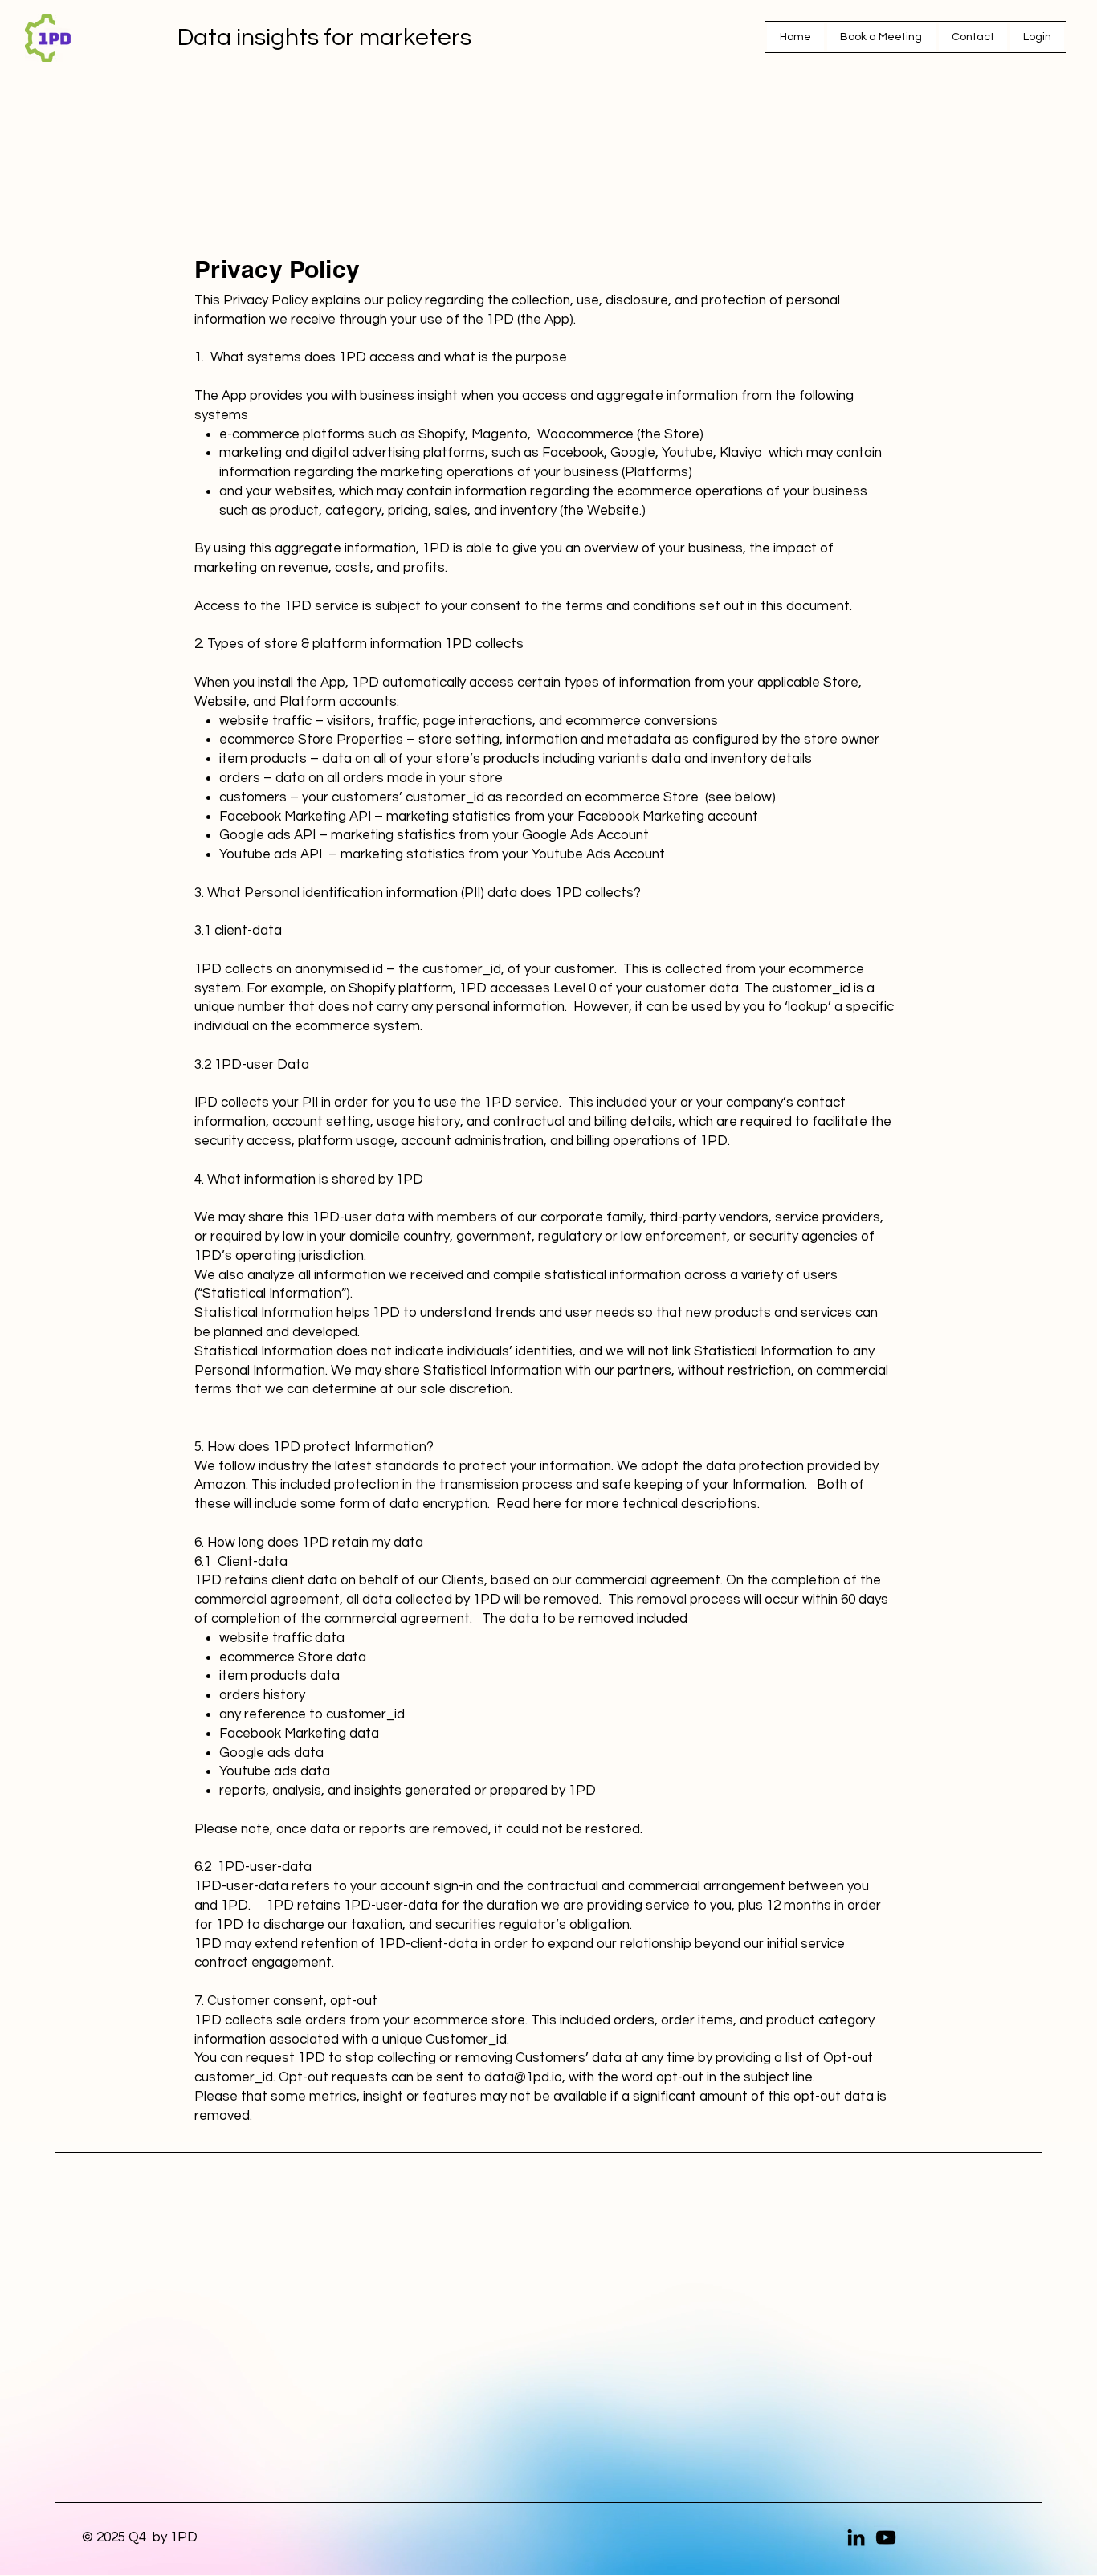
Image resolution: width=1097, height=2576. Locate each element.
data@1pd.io (523, 2077)
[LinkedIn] (856, 2537)
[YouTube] (886, 2537)
